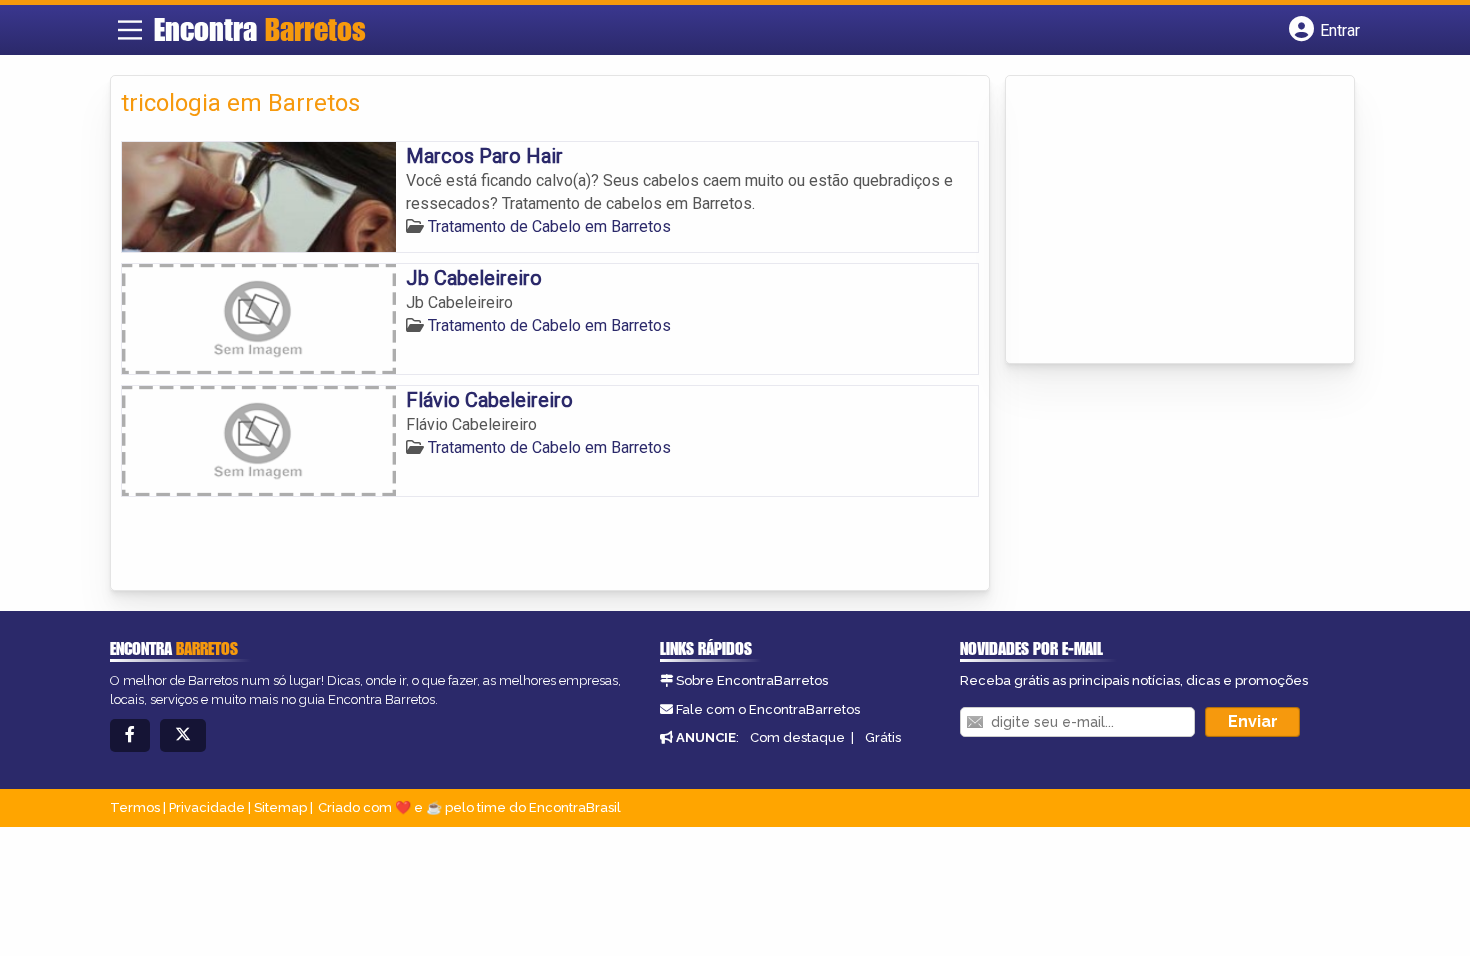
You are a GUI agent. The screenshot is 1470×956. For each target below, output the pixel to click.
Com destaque (797, 737)
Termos (135, 807)
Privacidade (207, 807)
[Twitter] (183, 735)
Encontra (260, 29)
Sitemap (280, 807)
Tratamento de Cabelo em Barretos (549, 226)
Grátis (883, 737)
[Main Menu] (130, 30)
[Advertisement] (1166, 221)
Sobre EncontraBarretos (752, 680)
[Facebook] (130, 735)
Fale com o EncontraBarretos (768, 709)
